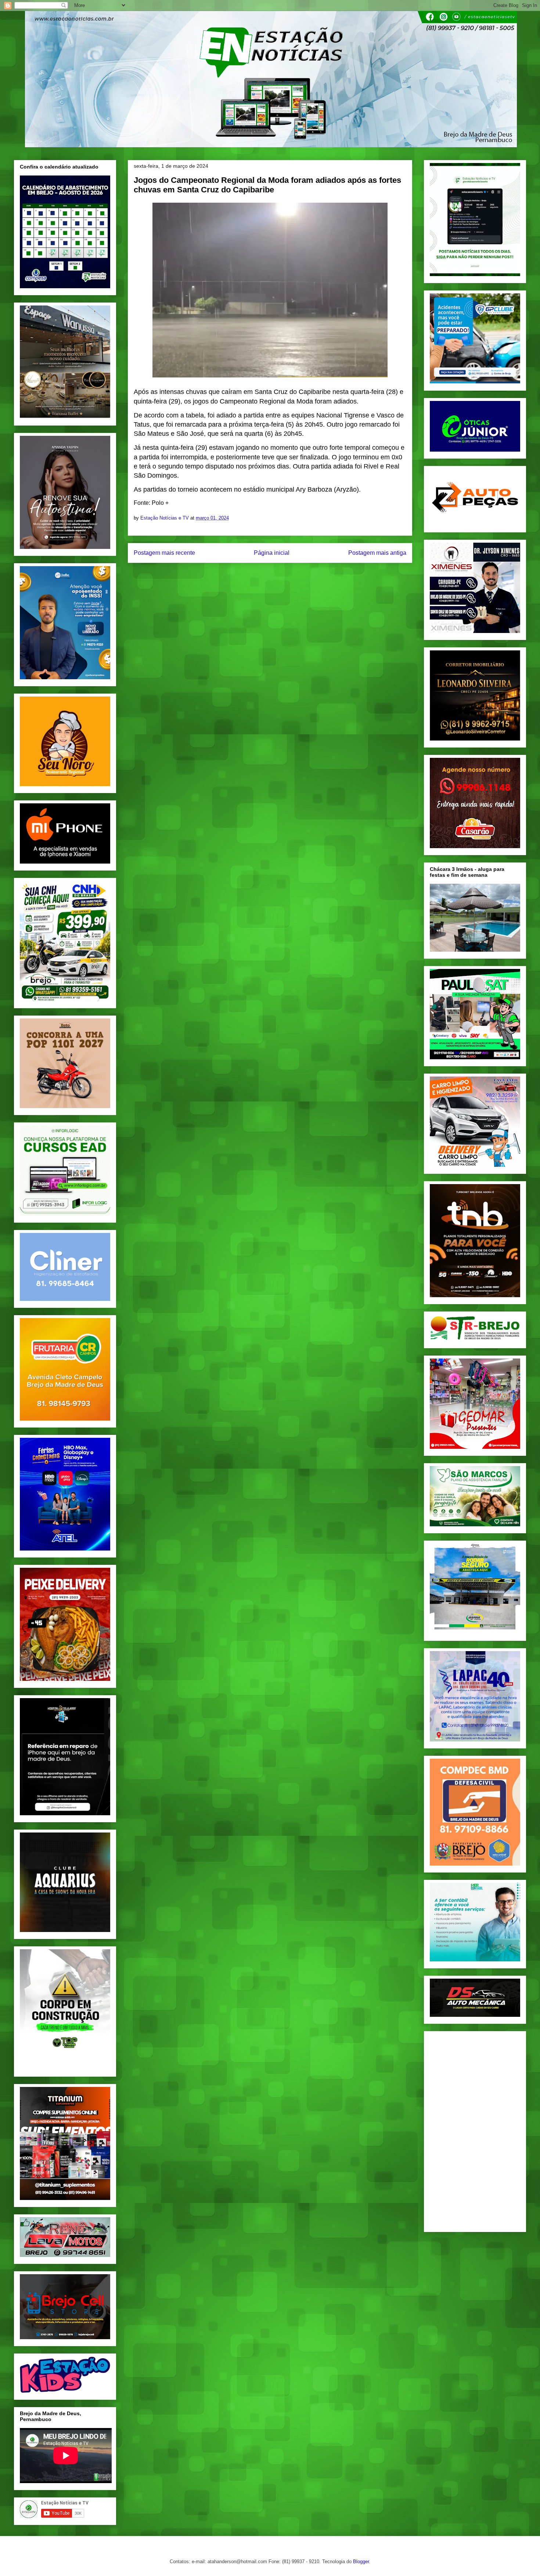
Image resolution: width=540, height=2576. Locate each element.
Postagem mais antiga (377, 553)
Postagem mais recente (164, 553)
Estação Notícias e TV (165, 518)
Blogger (361, 2561)
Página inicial (272, 553)
